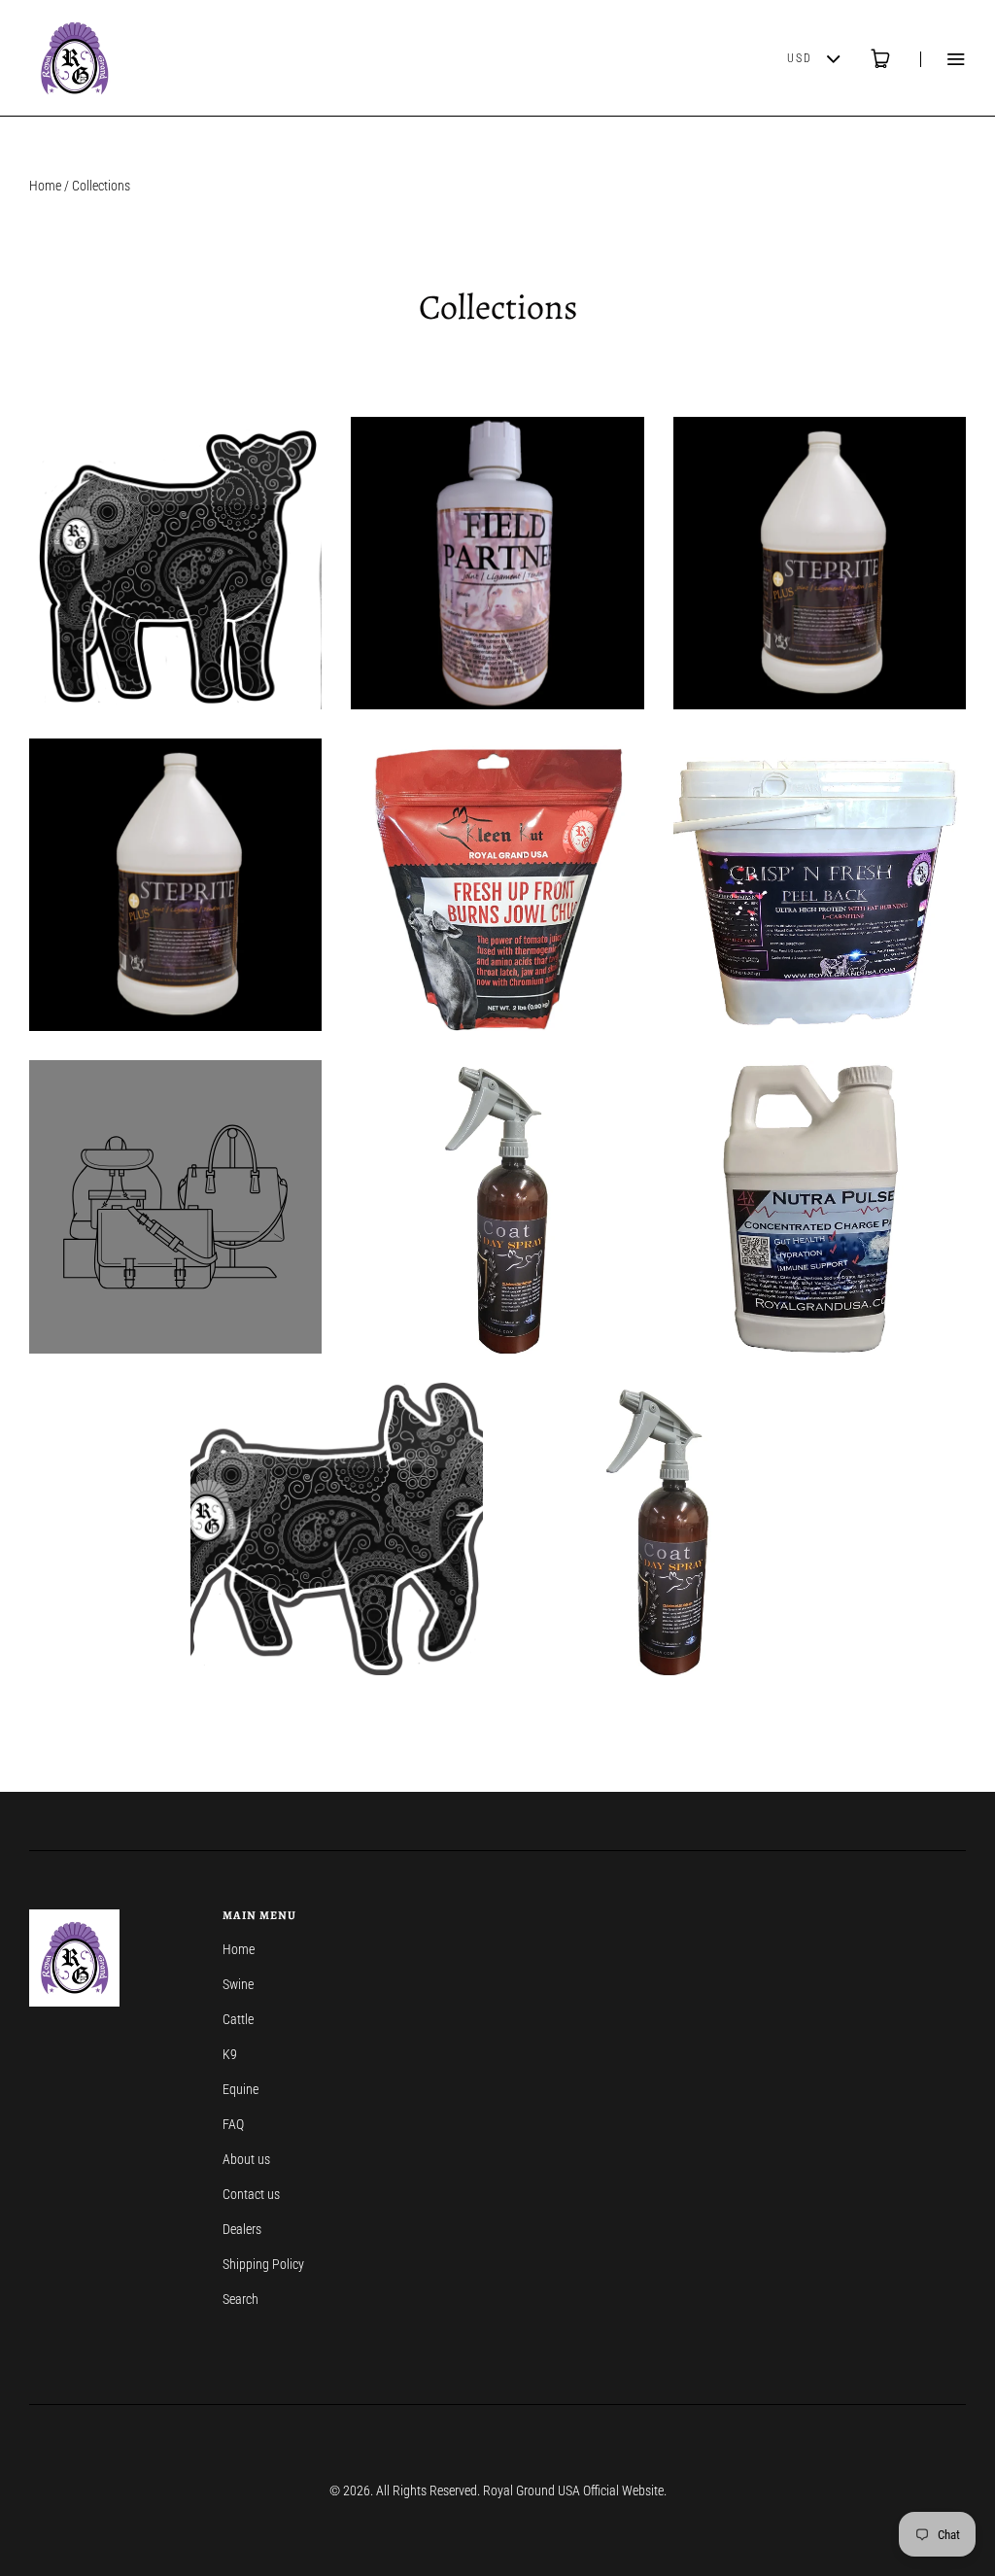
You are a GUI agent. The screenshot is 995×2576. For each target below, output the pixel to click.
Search (240, 2299)
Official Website (623, 2490)
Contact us (251, 2194)
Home (45, 186)
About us (246, 2159)
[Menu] (943, 59)
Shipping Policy (263, 2264)
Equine (240, 2089)
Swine (238, 1984)
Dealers (242, 2229)
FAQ (233, 2124)
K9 (230, 2054)
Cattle (238, 2019)
